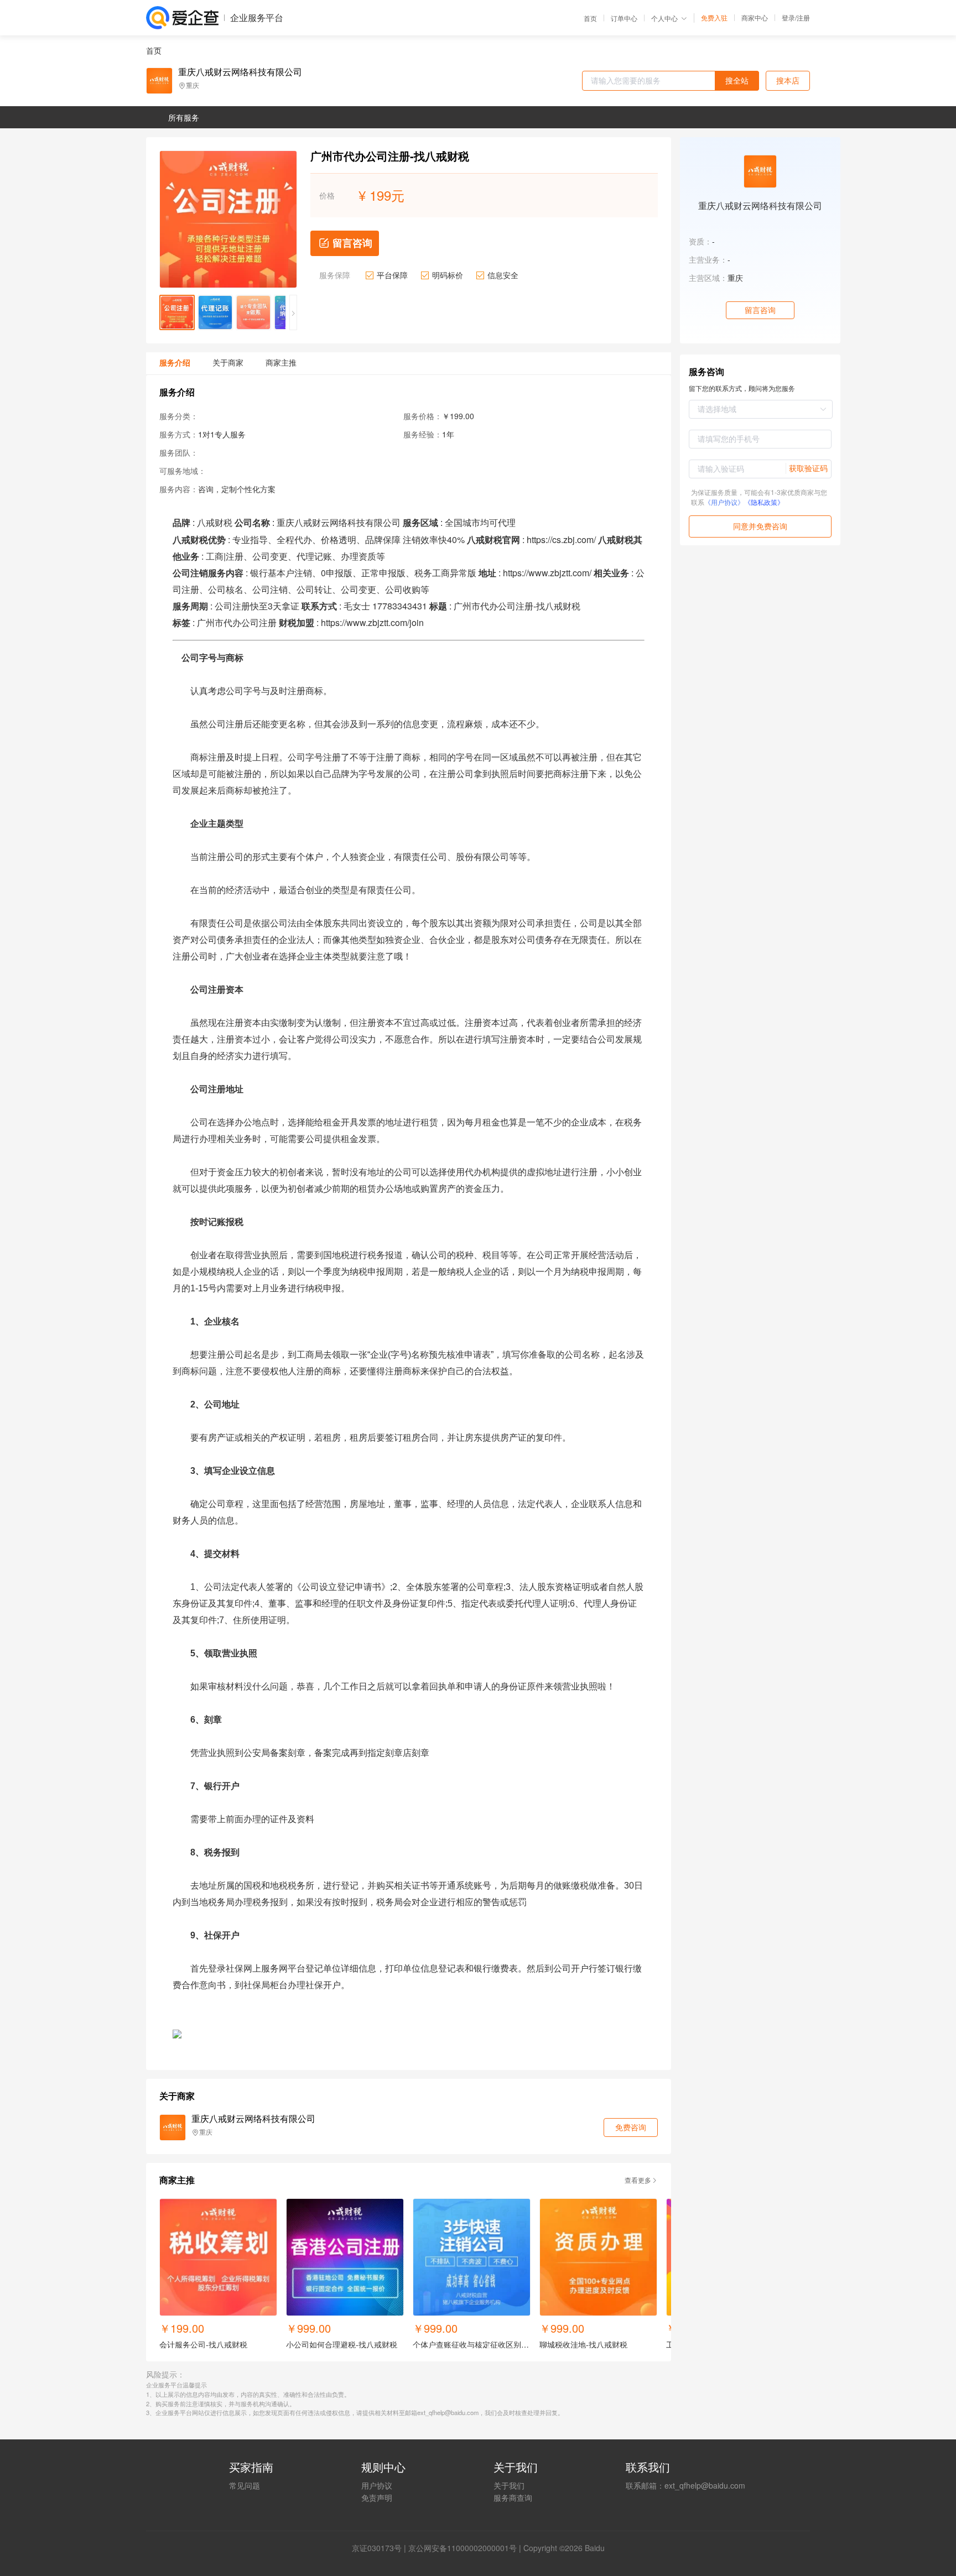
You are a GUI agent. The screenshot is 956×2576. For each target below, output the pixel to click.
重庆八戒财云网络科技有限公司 (240, 72)
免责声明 (377, 2497)
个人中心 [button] (664, 18)
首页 (590, 18)
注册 (803, 17)
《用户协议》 (724, 502)
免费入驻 (714, 18)
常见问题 (245, 2485)
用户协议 (377, 2485)
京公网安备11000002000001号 (463, 2548)
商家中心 (755, 18)
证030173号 (381, 2548)
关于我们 (509, 2485)
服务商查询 (513, 2497)
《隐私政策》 (764, 502)
